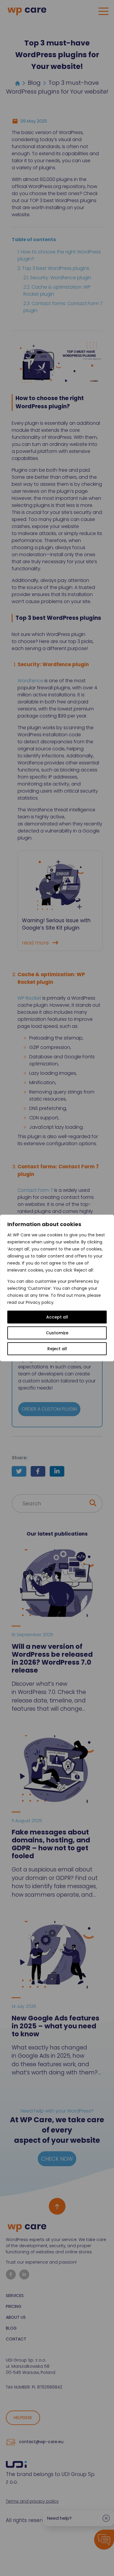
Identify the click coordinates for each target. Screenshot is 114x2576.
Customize (57, 1333)
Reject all (57, 1349)
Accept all (57, 1317)
